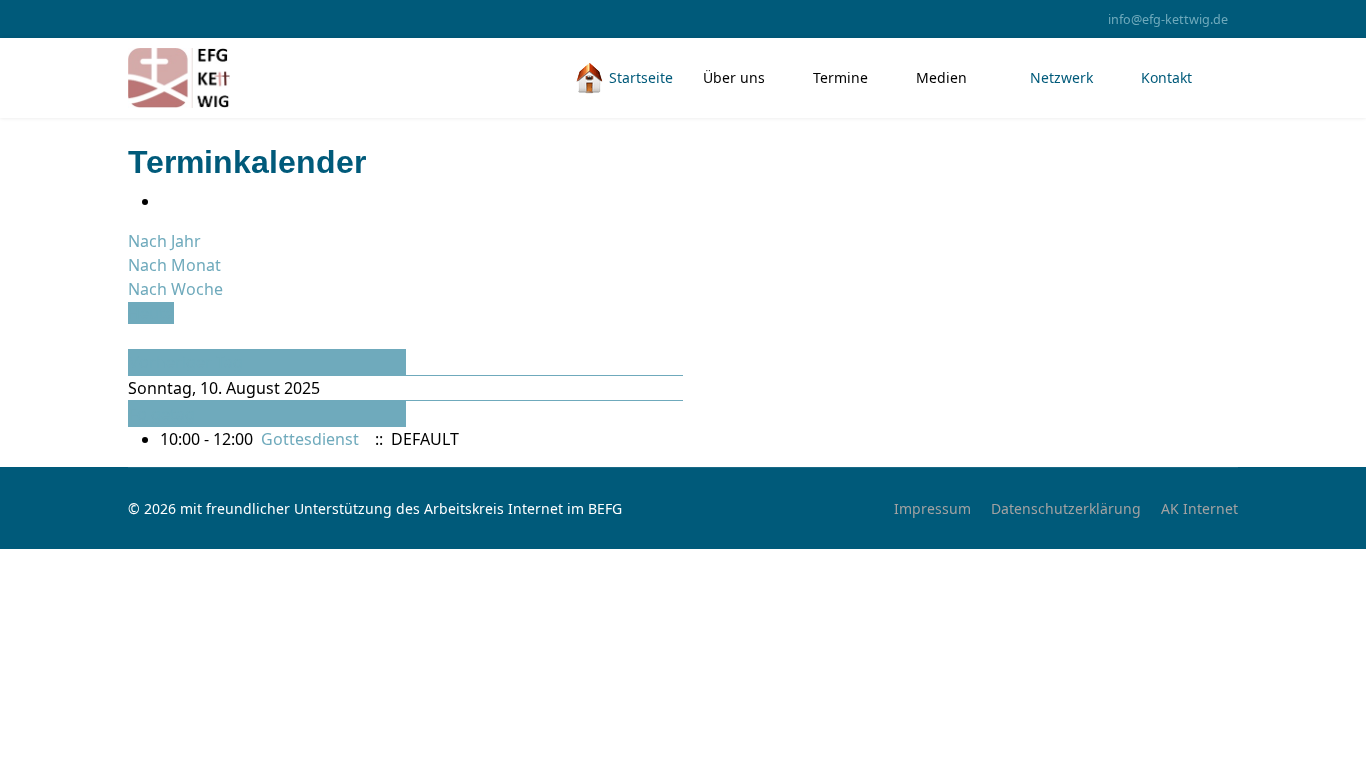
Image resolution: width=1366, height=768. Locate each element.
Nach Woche (175, 289)
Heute (151, 313)
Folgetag (162, 414)
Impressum (932, 508)
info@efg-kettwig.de (1168, 19)
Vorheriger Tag (186, 362)
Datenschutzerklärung (1066, 508)
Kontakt (1166, 77)
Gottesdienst (310, 439)
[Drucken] (166, 201)
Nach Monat (174, 265)
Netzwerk (1059, 77)
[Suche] (134, 337)
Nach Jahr (164, 241)
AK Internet (1199, 508)
